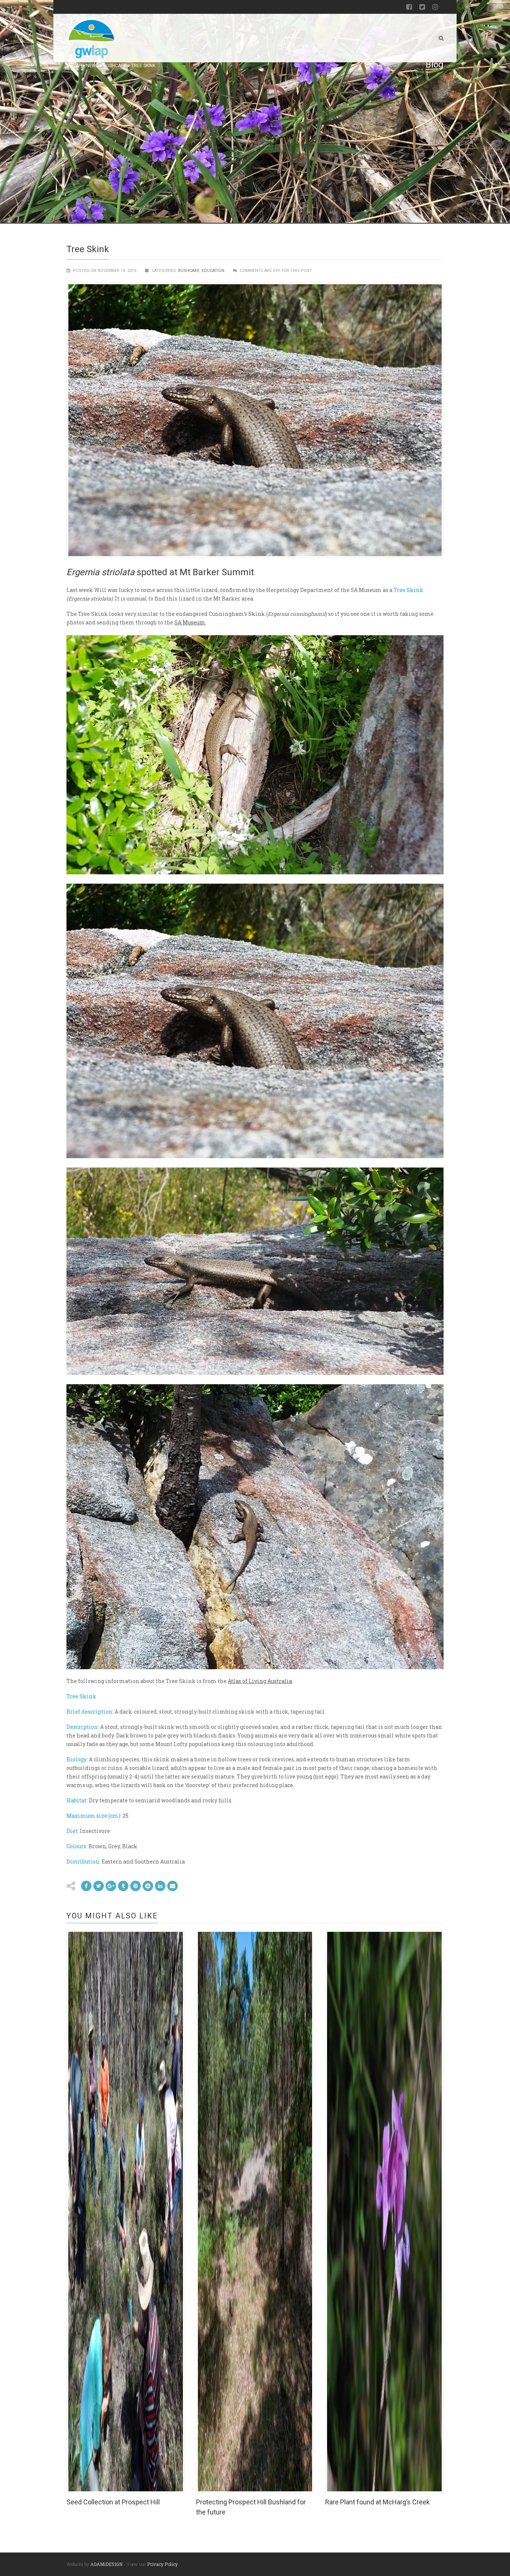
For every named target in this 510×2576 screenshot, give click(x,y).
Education (213, 271)
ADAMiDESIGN (106, 2564)
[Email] (160, 1886)
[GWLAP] (91, 38)
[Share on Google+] (111, 1886)
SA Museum (190, 622)
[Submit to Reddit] (136, 1886)
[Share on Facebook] (86, 1886)
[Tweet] (99, 1886)
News (92, 66)
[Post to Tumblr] (123, 1886)
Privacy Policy (162, 2564)
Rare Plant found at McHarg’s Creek (377, 2502)
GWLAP (74, 66)
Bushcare (115, 66)
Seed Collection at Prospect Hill (113, 2502)
